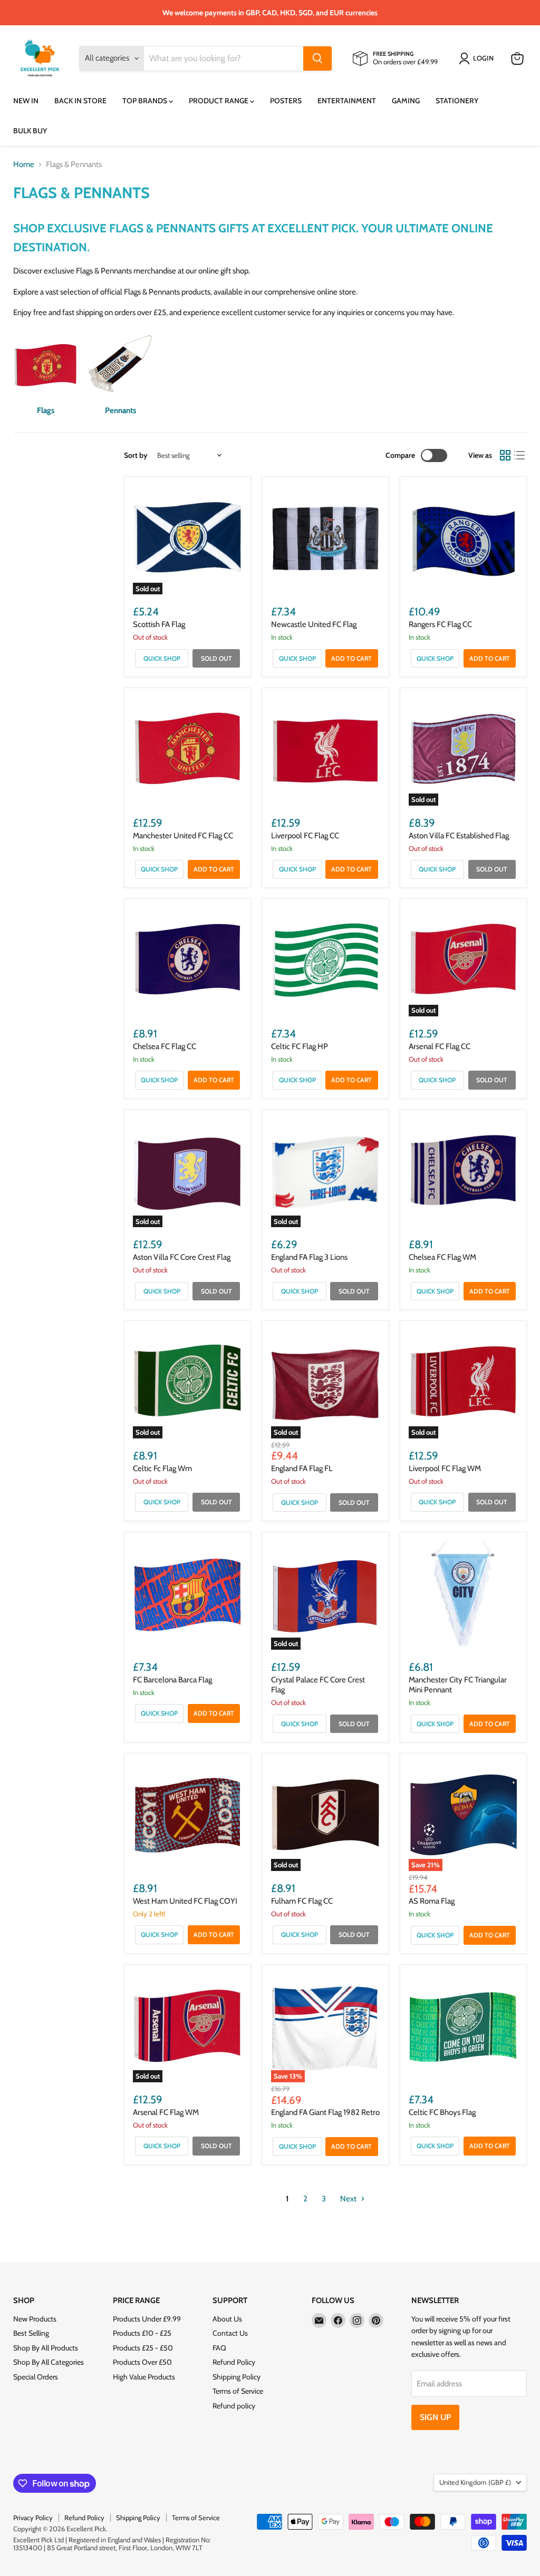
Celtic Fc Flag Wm (162, 1468)
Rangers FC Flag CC (440, 624)
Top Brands (146, 101)
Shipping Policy (237, 2377)
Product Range (219, 101)
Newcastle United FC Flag (314, 624)
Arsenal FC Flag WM (166, 2112)
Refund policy (234, 2406)
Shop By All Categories (49, 2362)
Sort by (136, 455)
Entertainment (347, 101)
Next (349, 2199)
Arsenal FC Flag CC (440, 1046)
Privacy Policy (33, 2518)
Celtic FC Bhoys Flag (442, 2112)
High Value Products (144, 2377)
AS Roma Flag (432, 1901)
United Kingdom (475, 2482)
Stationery (457, 101)
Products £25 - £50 (143, 2348)
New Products (35, 2319)
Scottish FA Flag (159, 624)
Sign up (435, 2417)
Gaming (406, 101)
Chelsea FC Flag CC (165, 1046)
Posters (286, 101)
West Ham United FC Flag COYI (185, 1901)
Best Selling (31, 2333)
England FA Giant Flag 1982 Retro (325, 2112)
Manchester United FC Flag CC (183, 836)
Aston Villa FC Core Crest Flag (182, 1257)
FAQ (219, 2348)
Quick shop (162, 658)
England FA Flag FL (302, 1468)
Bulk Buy (30, 131)
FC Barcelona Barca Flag (172, 1680)
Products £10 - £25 (142, 2333)
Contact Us (230, 2333)
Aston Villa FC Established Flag (459, 836)
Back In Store (80, 101)
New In (26, 101)
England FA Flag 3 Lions (309, 1257)
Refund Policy (234, 2362)
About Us (227, 2319)
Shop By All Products (46, 2348)
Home (24, 165)
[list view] (520, 456)
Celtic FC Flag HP (300, 1046)
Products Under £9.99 (147, 2319)
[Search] (317, 58)
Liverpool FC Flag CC (305, 836)
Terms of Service (238, 2391)
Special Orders (36, 2377)
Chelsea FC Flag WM (442, 1257)
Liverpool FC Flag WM (445, 1468)
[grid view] (505, 456)
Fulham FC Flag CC (302, 1901)
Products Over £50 (142, 2362)
